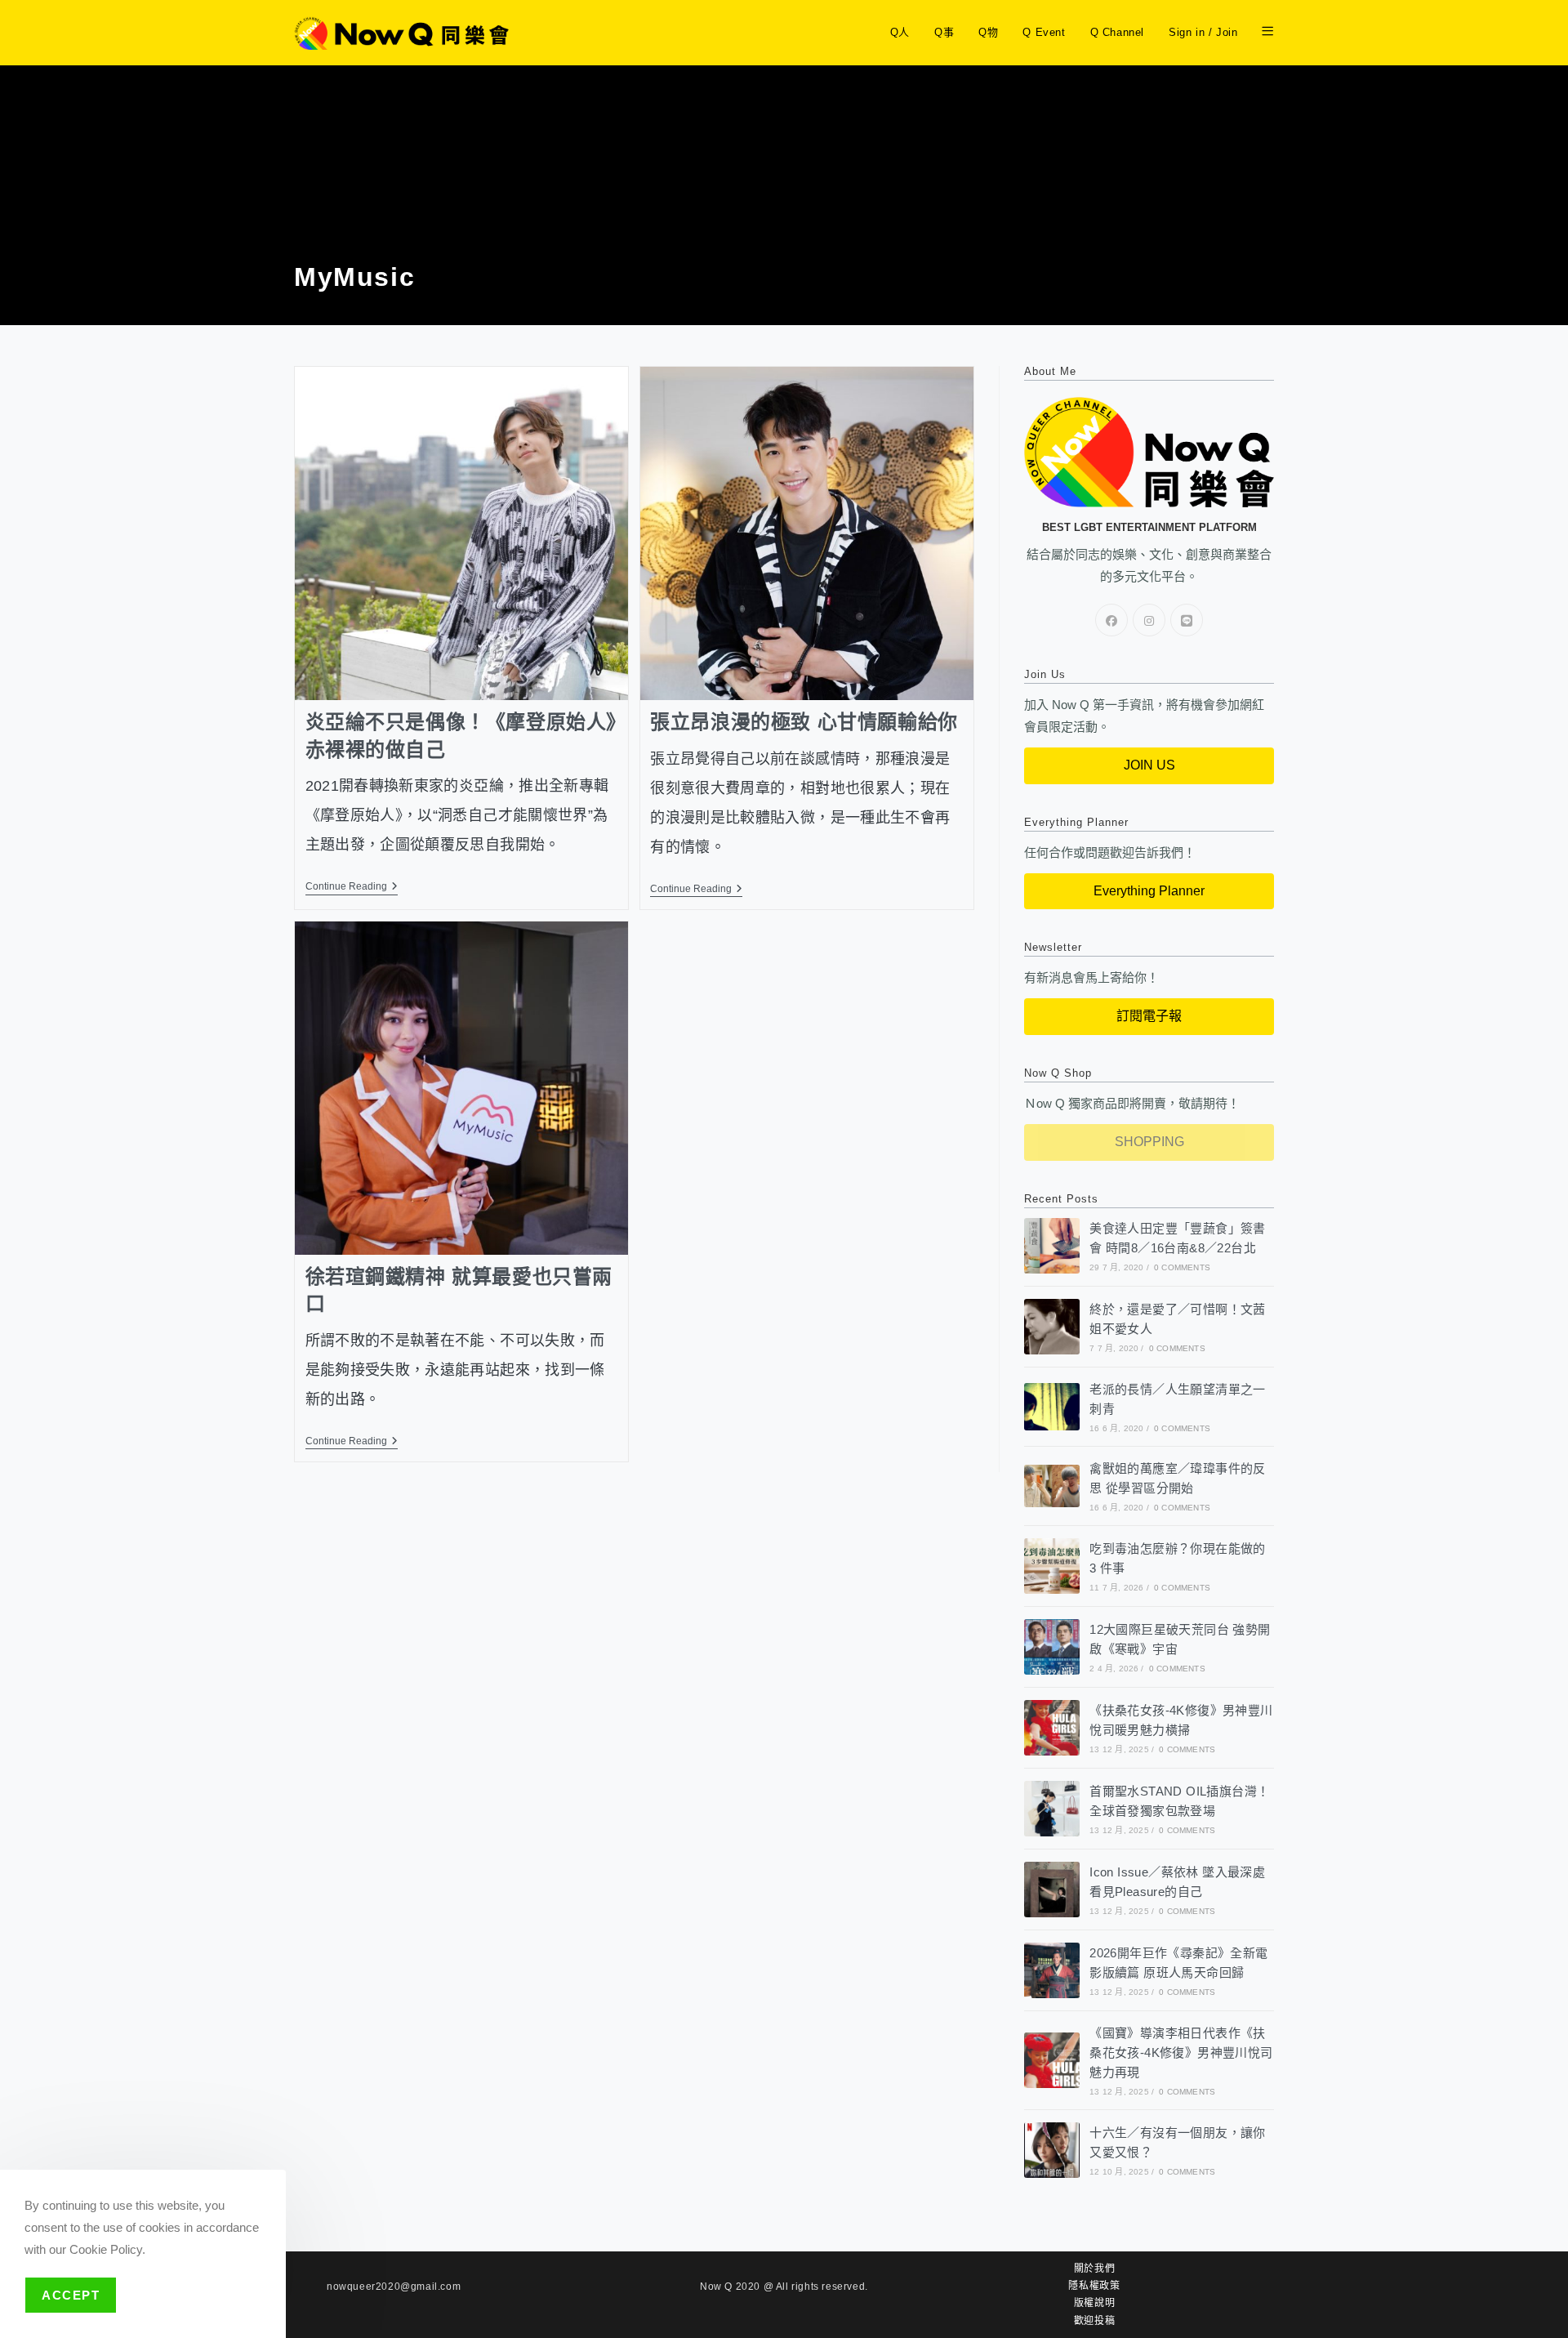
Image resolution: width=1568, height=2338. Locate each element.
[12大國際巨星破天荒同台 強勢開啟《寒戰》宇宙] (1052, 1647)
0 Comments (1182, 1267)
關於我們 (1094, 2269)
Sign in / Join (1203, 32)
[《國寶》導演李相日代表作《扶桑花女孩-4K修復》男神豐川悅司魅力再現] (1052, 2060)
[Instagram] (1149, 620)
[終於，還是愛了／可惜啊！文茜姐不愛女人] (1052, 1327)
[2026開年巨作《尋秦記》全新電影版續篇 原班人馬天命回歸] (1052, 1970)
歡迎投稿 (1094, 2321)
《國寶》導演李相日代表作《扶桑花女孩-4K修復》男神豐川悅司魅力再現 (1181, 2052)
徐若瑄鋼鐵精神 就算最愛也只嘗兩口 (459, 1290)
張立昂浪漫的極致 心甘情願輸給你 (804, 722)
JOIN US (1149, 765)
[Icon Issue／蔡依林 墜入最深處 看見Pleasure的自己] (1052, 1890)
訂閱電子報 (1149, 1016)
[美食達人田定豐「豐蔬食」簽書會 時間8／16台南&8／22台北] (1052, 1246)
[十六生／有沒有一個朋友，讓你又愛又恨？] (1052, 2150)
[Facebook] (1111, 620)
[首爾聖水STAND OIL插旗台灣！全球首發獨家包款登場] (1052, 1809)
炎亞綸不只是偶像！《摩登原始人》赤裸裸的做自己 (461, 736)
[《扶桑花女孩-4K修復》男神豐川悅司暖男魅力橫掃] (1052, 1728)
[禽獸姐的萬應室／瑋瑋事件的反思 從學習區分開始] (1052, 1486)
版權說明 (1094, 2303)
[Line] (1187, 620)
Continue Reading (352, 886)
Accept (71, 2295)
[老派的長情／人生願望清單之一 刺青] (1052, 1406)
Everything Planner (1149, 891)
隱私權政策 (1094, 2286)
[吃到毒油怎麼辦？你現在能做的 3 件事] (1052, 1566)
